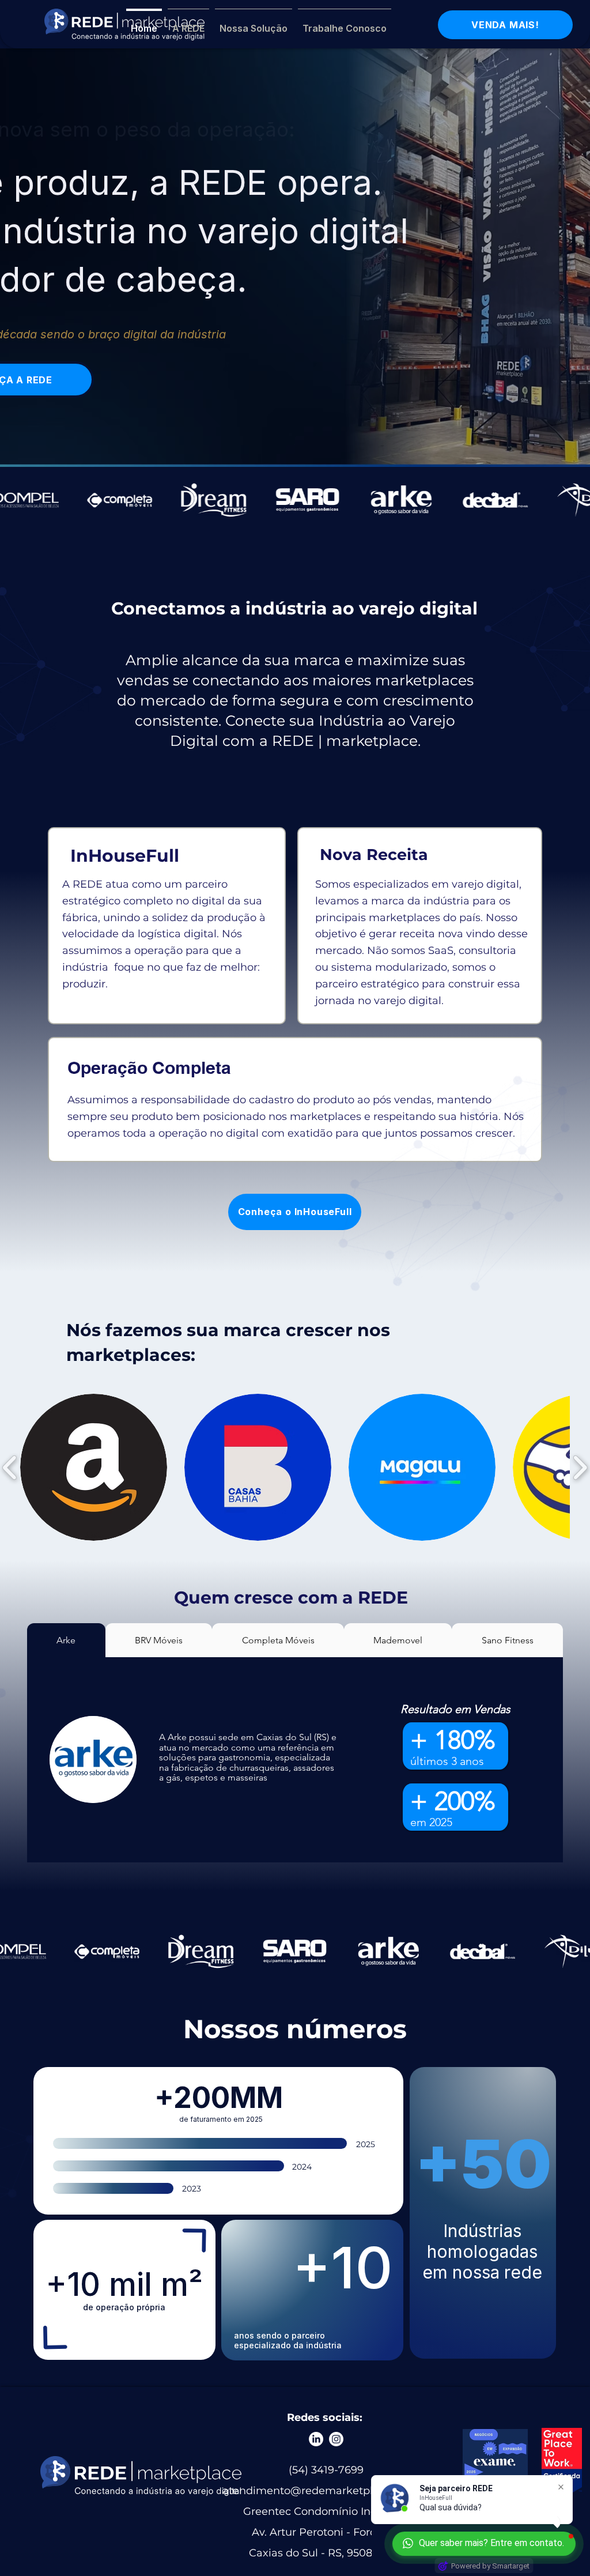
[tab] (66, 1640)
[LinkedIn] (316, 2439)
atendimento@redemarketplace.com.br (326, 2491)
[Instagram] (336, 2439)
